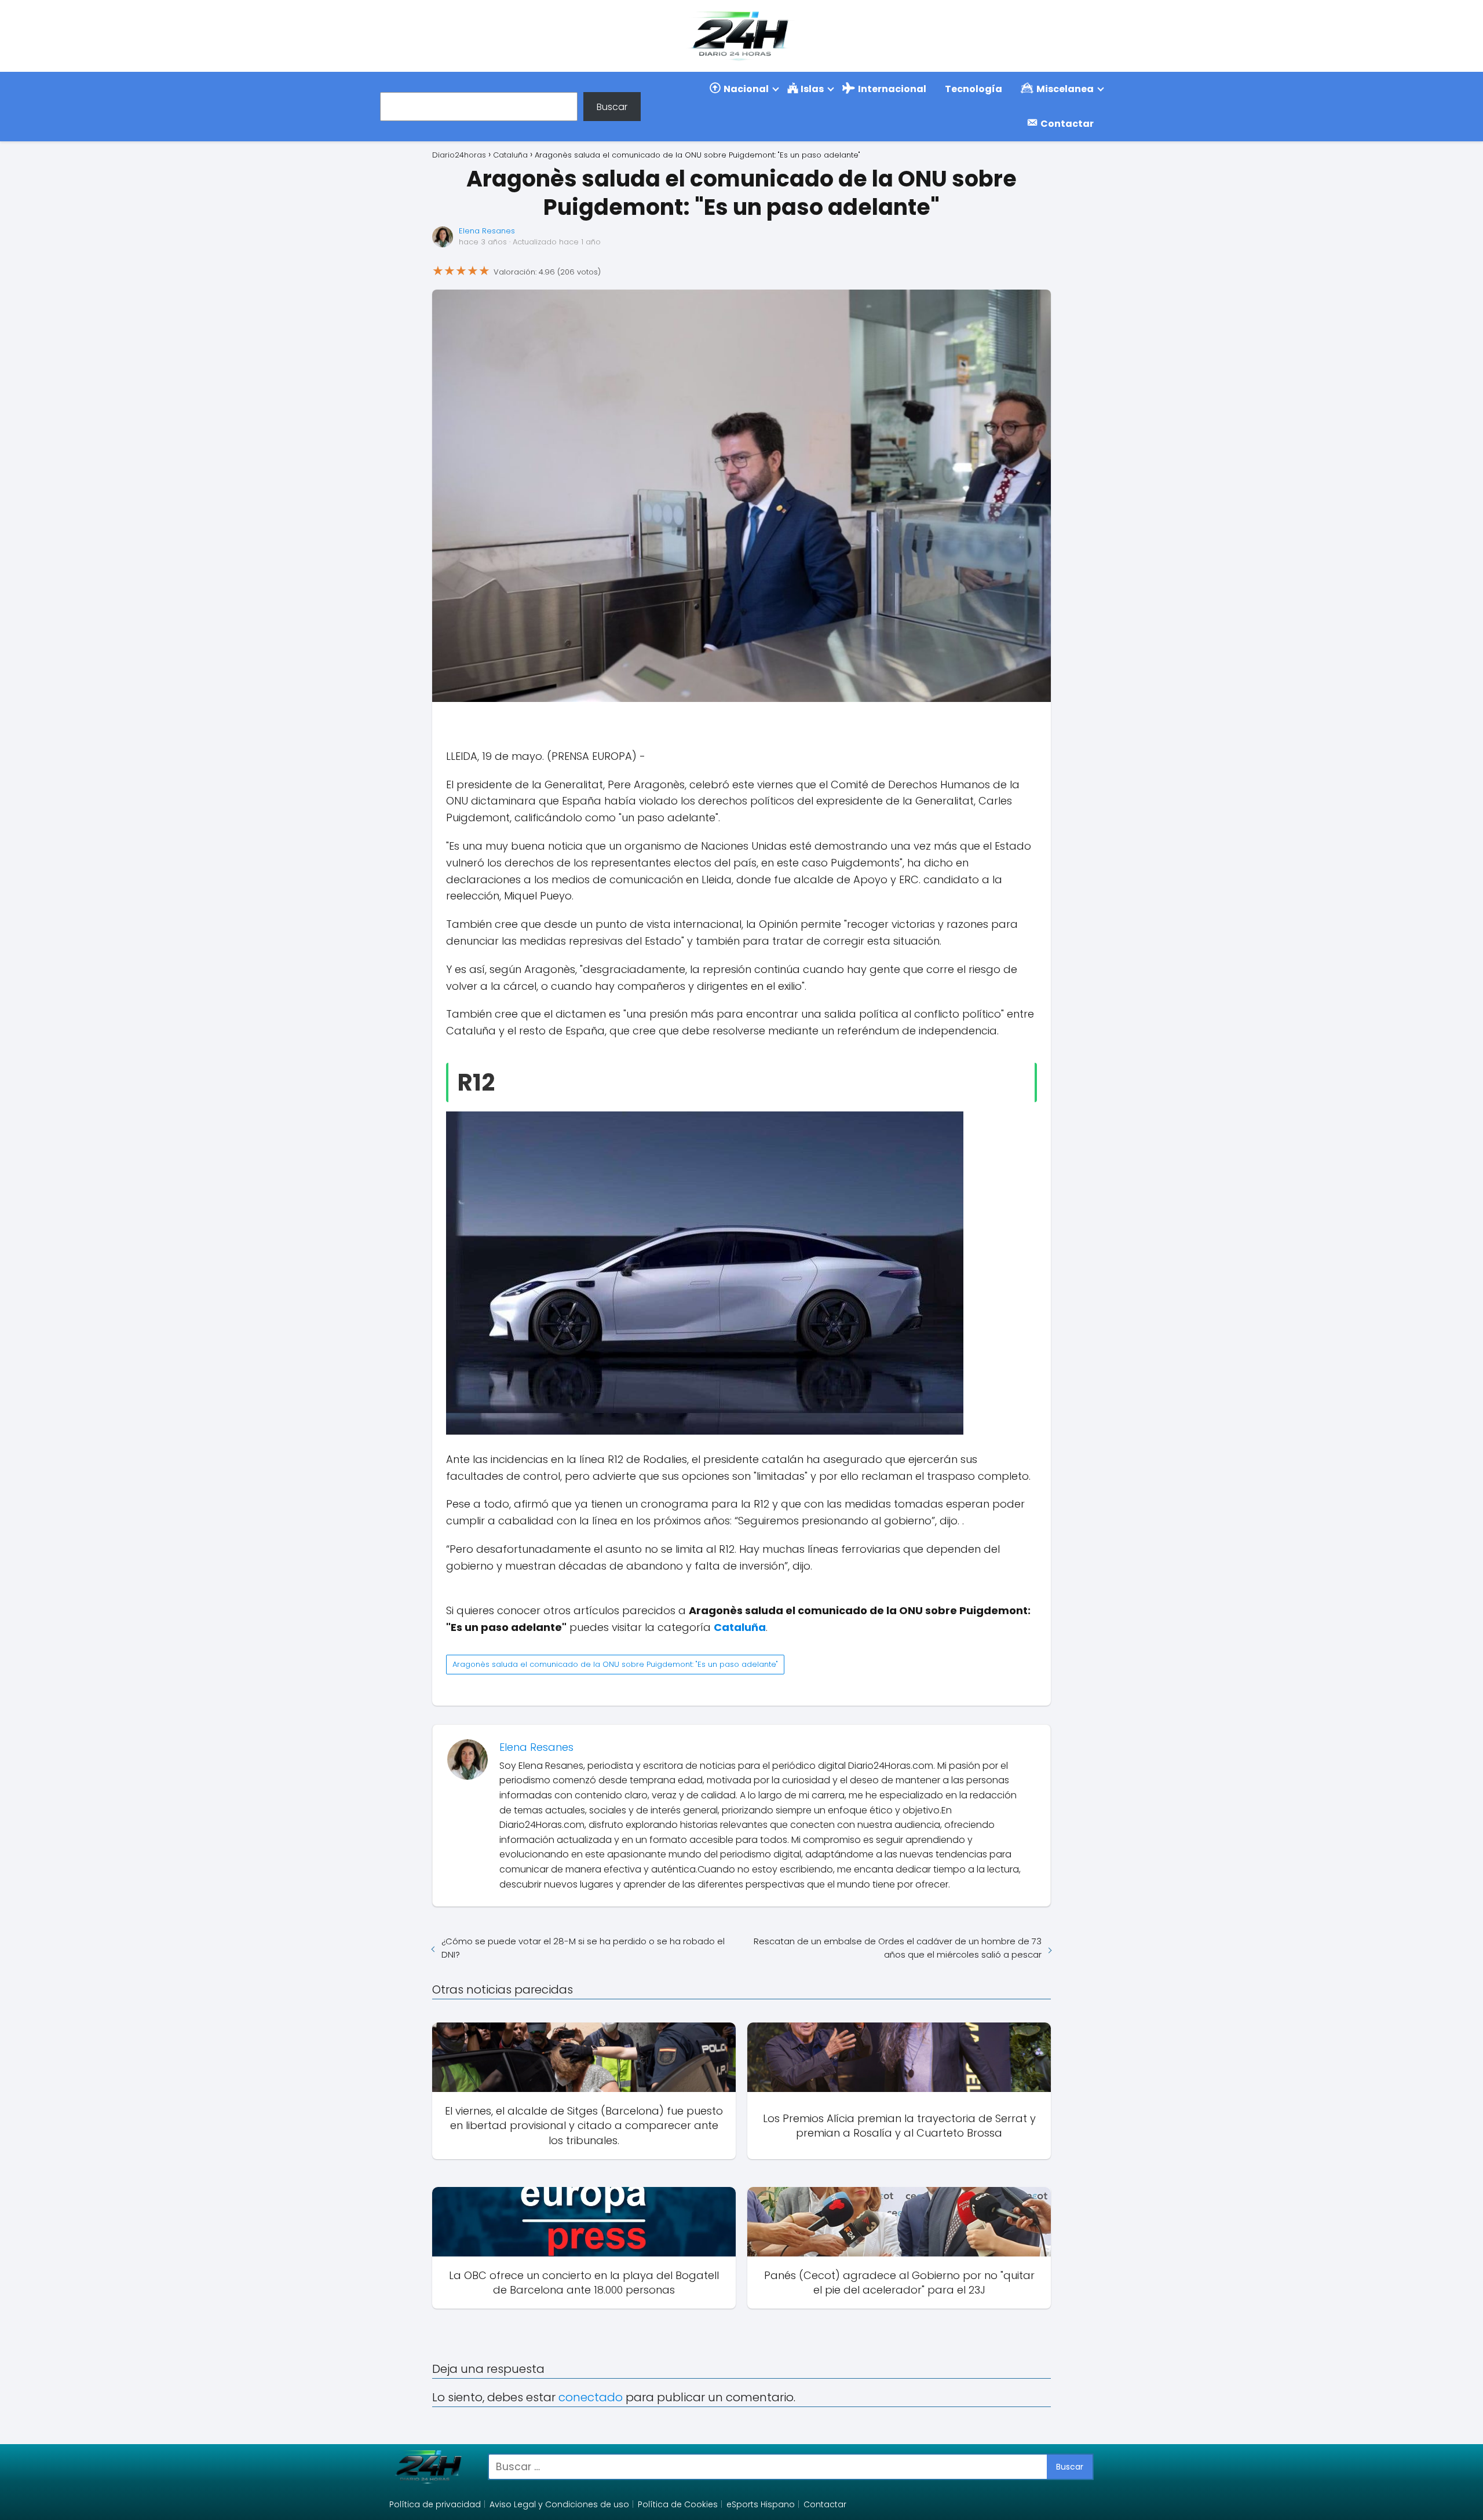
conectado (591, 2397)
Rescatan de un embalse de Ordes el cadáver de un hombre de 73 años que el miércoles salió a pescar (898, 1948)
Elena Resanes (487, 231)
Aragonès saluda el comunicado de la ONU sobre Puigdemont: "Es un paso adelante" (615, 1664)
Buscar (612, 106)
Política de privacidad (435, 2504)
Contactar (825, 2504)
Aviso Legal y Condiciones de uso (559, 2504)
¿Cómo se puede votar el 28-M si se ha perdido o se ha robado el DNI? (583, 1948)
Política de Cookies (678, 2504)
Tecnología (974, 89)
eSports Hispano (761, 2504)
